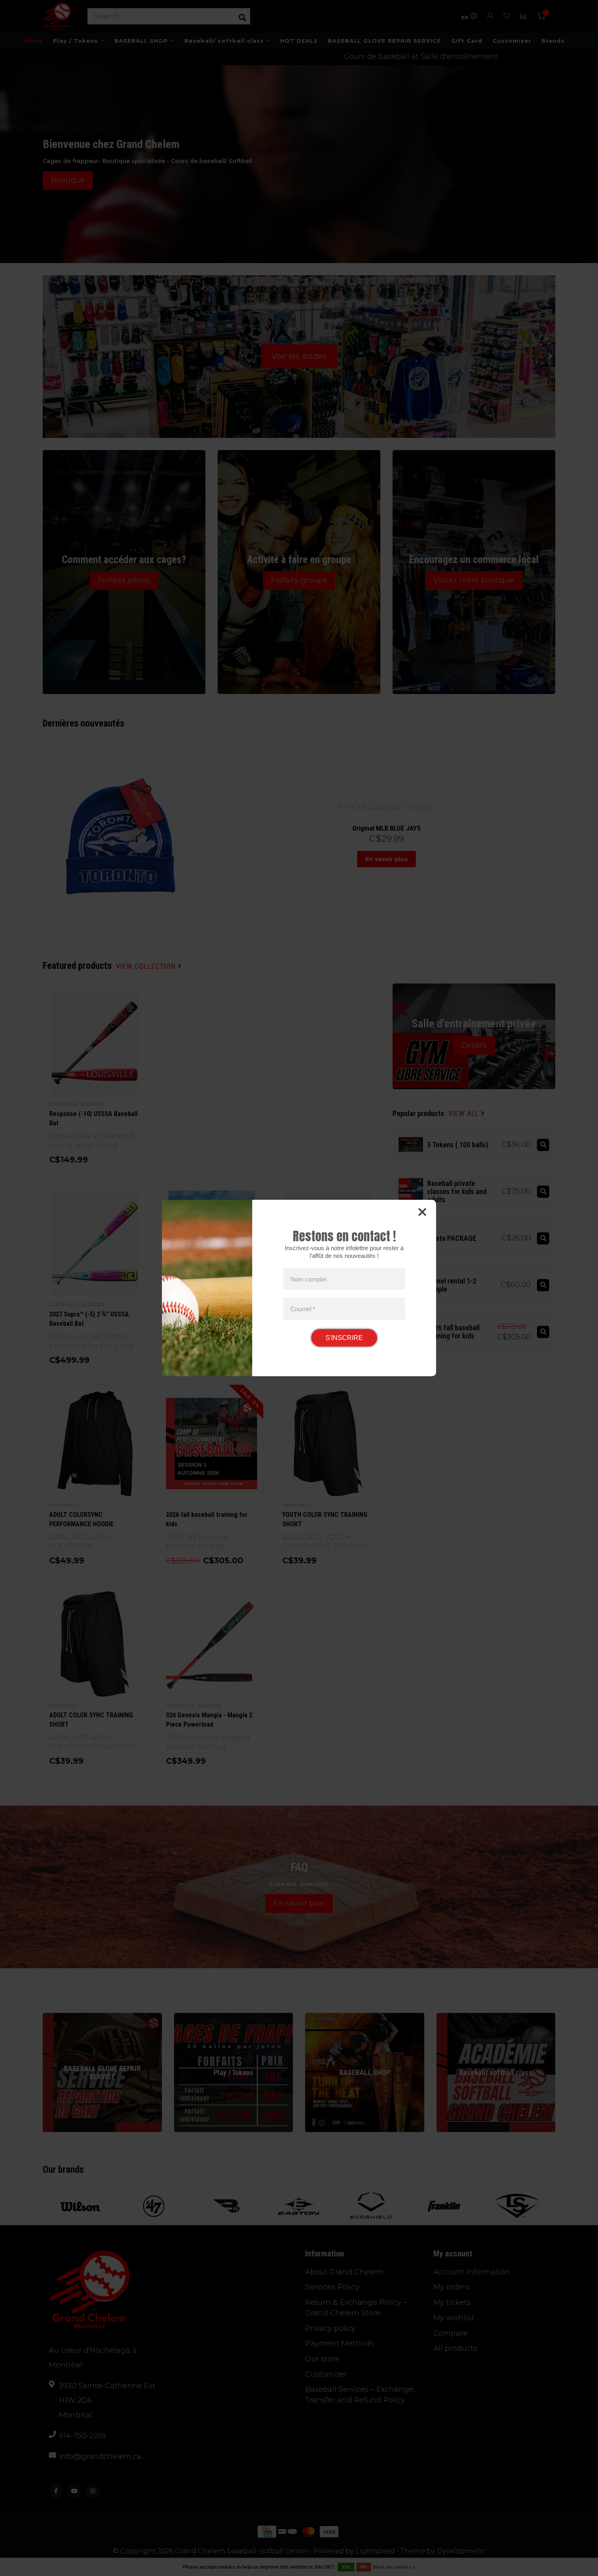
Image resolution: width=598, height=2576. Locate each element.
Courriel (303, 1309)
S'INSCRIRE (344, 1338)
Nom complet (308, 1279)
